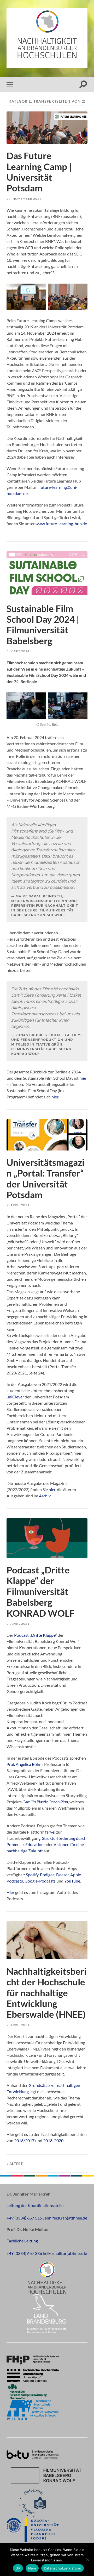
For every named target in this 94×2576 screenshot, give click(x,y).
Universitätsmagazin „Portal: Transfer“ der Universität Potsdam (45, 1178)
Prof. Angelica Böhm (25, 1764)
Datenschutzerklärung (63, 2568)
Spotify (32, 1875)
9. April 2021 (18, 1205)
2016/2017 (24, 2140)
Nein (32, 2568)
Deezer (62, 1875)
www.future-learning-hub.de (61, 524)
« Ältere (15, 2164)
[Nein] (87, 2560)
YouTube (72, 1881)
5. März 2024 (18, 651)
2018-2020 (53, 2140)
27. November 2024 (24, 199)
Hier (11, 1892)
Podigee (47, 1875)
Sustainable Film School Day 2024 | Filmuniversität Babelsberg (43, 625)
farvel (50, 1832)
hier (83, 1078)
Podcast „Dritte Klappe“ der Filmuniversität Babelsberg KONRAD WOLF (41, 1592)
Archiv (45, 1496)
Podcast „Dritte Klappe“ (36, 1635)
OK (18, 2568)
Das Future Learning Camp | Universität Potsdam (39, 172)
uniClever (15, 1397)
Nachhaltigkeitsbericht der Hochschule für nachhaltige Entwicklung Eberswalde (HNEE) (46, 1993)
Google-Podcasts (40, 1881)
